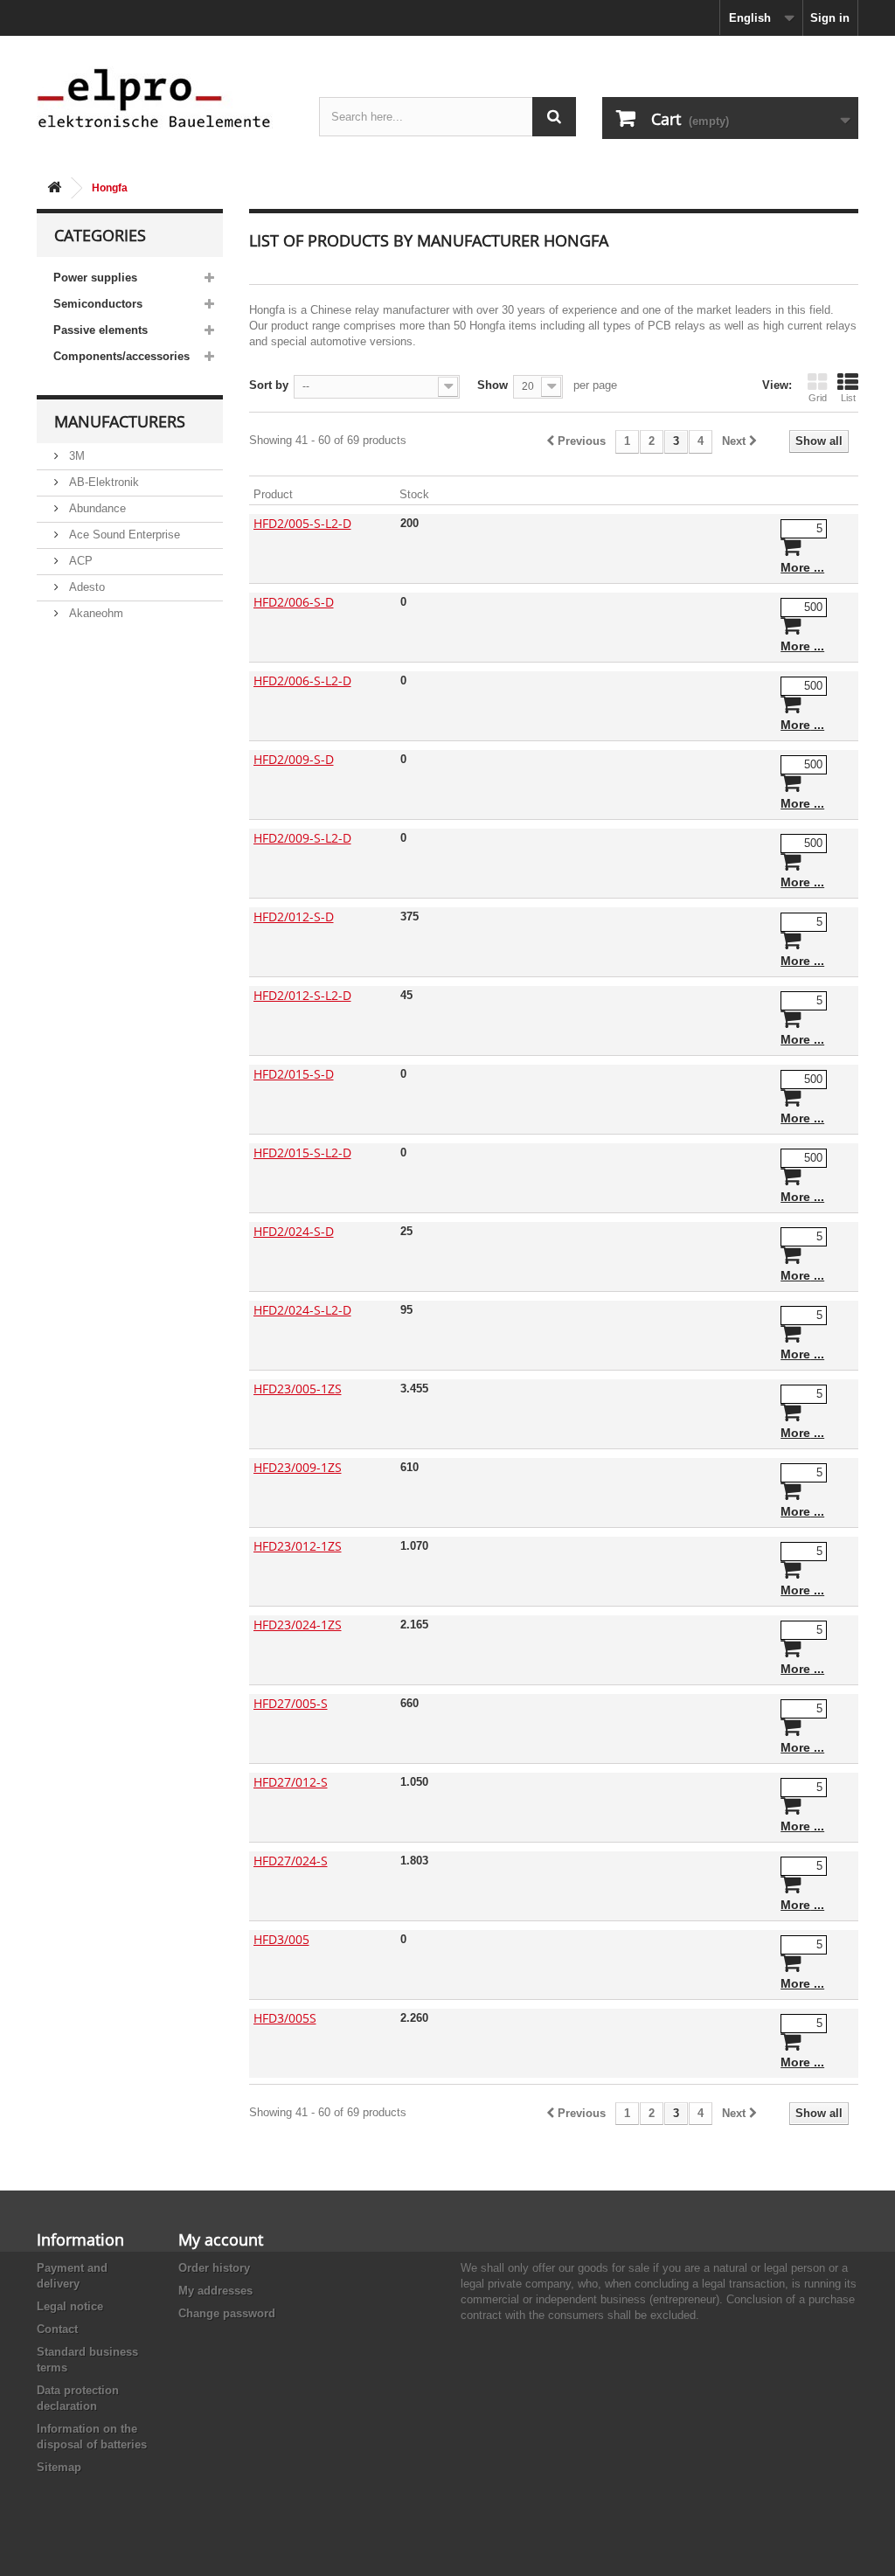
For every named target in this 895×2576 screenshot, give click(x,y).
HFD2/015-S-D (294, 1074)
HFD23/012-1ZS (298, 1546)
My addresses (215, 2291)
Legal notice (70, 2306)
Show (493, 385)
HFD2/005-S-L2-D (302, 523)
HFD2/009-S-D (294, 759)
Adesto (85, 587)
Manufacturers (120, 421)
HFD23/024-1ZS (298, 1625)
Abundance (96, 508)
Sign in (830, 18)
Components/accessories (121, 356)
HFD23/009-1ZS (298, 1467)
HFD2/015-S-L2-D (302, 1153)
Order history (214, 2268)
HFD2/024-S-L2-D (302, 1310)
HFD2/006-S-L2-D (302, 680)
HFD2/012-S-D (294, 917)
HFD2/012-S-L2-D (302, 995)
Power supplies (95, 278)
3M (75, 456)
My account (221, 2239)
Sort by (269, 385)
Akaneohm (94, 613)
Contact (57, 2329)
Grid (818, 398)
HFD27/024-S (291, 1861)
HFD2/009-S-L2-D (302, 838)
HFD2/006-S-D (294, 602)
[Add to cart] (791, 550)
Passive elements (101, 330)
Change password (227, 2313)
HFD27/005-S (291, 1703)
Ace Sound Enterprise (123, 535)
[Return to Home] (54, 188)
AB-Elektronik (102, 482)
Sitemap (59, 2467)
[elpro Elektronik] (165, 97)
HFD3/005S (285, 2018)
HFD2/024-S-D (294, 1231)
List (848, 398)
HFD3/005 (281, 1939)
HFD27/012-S (291, 1782)
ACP (79, 561)
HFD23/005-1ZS (298, 1389)
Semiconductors (98, 304)
